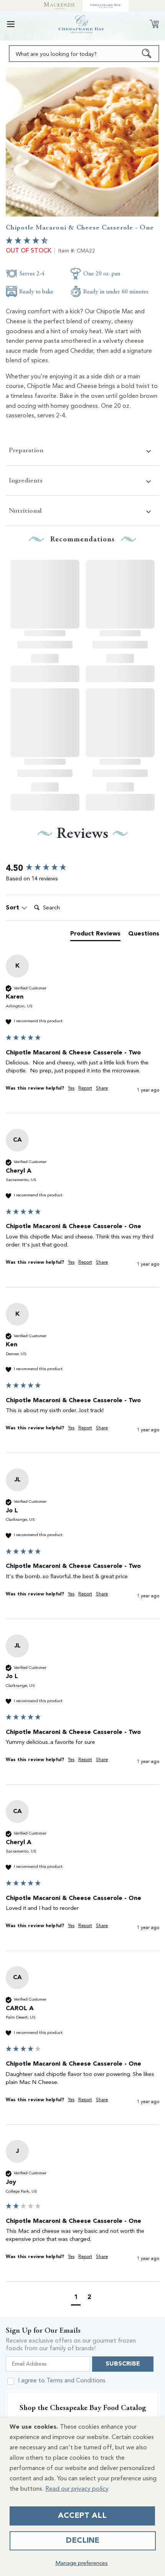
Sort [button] (13, 908)
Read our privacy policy (77, 2489)
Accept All (82, 2516)
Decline (83, 2541)
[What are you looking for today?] (147, 54)
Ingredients (26, 480)
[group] (82, 869)
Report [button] (85, 1088)
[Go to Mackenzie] (59, 6)
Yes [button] (71, 1088)
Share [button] (102, 1088)
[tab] (95, 935)
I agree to (62, 2381)
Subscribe (123, 2364)
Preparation (26, 450)
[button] (11, 24)
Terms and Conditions (76, 2381)
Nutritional (25, 511)
